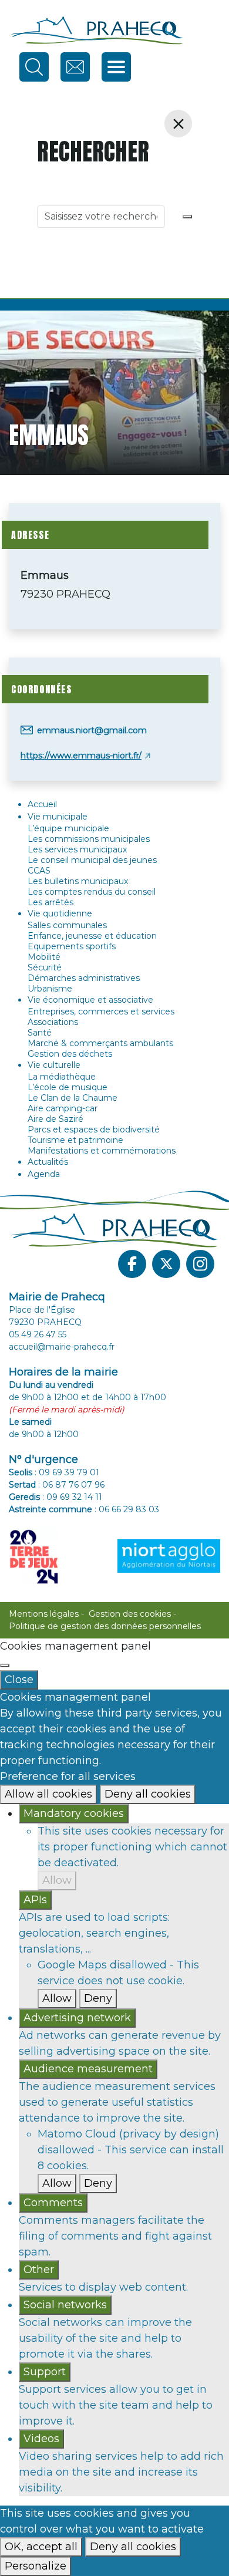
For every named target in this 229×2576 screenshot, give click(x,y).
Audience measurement (88, 2069)
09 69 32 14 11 (74, 1497)
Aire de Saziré (55, 1119)
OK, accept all (41, 2547)
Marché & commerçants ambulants (100, 1043)
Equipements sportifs (72, 946)
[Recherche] (187, 217)
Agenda (44, 1174)
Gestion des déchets (70, 1054)
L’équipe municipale (68, 828)
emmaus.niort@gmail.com (92, 730)
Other (39, 2270)
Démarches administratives (84, 978)
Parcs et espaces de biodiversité (94, 1129)
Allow (57, 1880)
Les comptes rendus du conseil (92, 892)
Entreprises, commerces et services (101, 1011)
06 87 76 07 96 (73, 1485)
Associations (53, 1022)
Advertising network (77, 2018)
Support (45, 2372)
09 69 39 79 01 (69, 1472)
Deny (98, 1998)
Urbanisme (50, 989)
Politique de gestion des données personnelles (105, 1626)
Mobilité (44, 957)
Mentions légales (44, 1614)
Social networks (65, 2305)
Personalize (36, 2566)
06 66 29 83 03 (129, 1509)
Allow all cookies (48, 1794)
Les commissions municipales (89, 839)
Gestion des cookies (130, 1614)
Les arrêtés (50, 902)
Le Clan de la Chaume (73, 1098)
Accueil (42, 804)
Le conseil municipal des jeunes (92, 860)
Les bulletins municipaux (78, 881)
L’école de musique (68, 1087)
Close (19, 1680)
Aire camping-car (63, 1108)
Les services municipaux (77, 849)
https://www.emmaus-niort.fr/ (81, 756)
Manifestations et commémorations (102, 1151)
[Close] (5, 1665)
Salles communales (67, 925)
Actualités (48, 1162)
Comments (53, 2203)
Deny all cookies (148, 1794)
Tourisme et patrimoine (75, 1140)
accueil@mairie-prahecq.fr (62, 1347)
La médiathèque (62, 1077)
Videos (41, 2439)
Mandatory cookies (74, 1813)
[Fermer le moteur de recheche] (178, 124)
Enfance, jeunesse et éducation (92, 936)
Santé (40, 1033)
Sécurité (45, 967)
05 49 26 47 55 (38, 1334)
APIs (35, 1900)
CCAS (39, 871)
